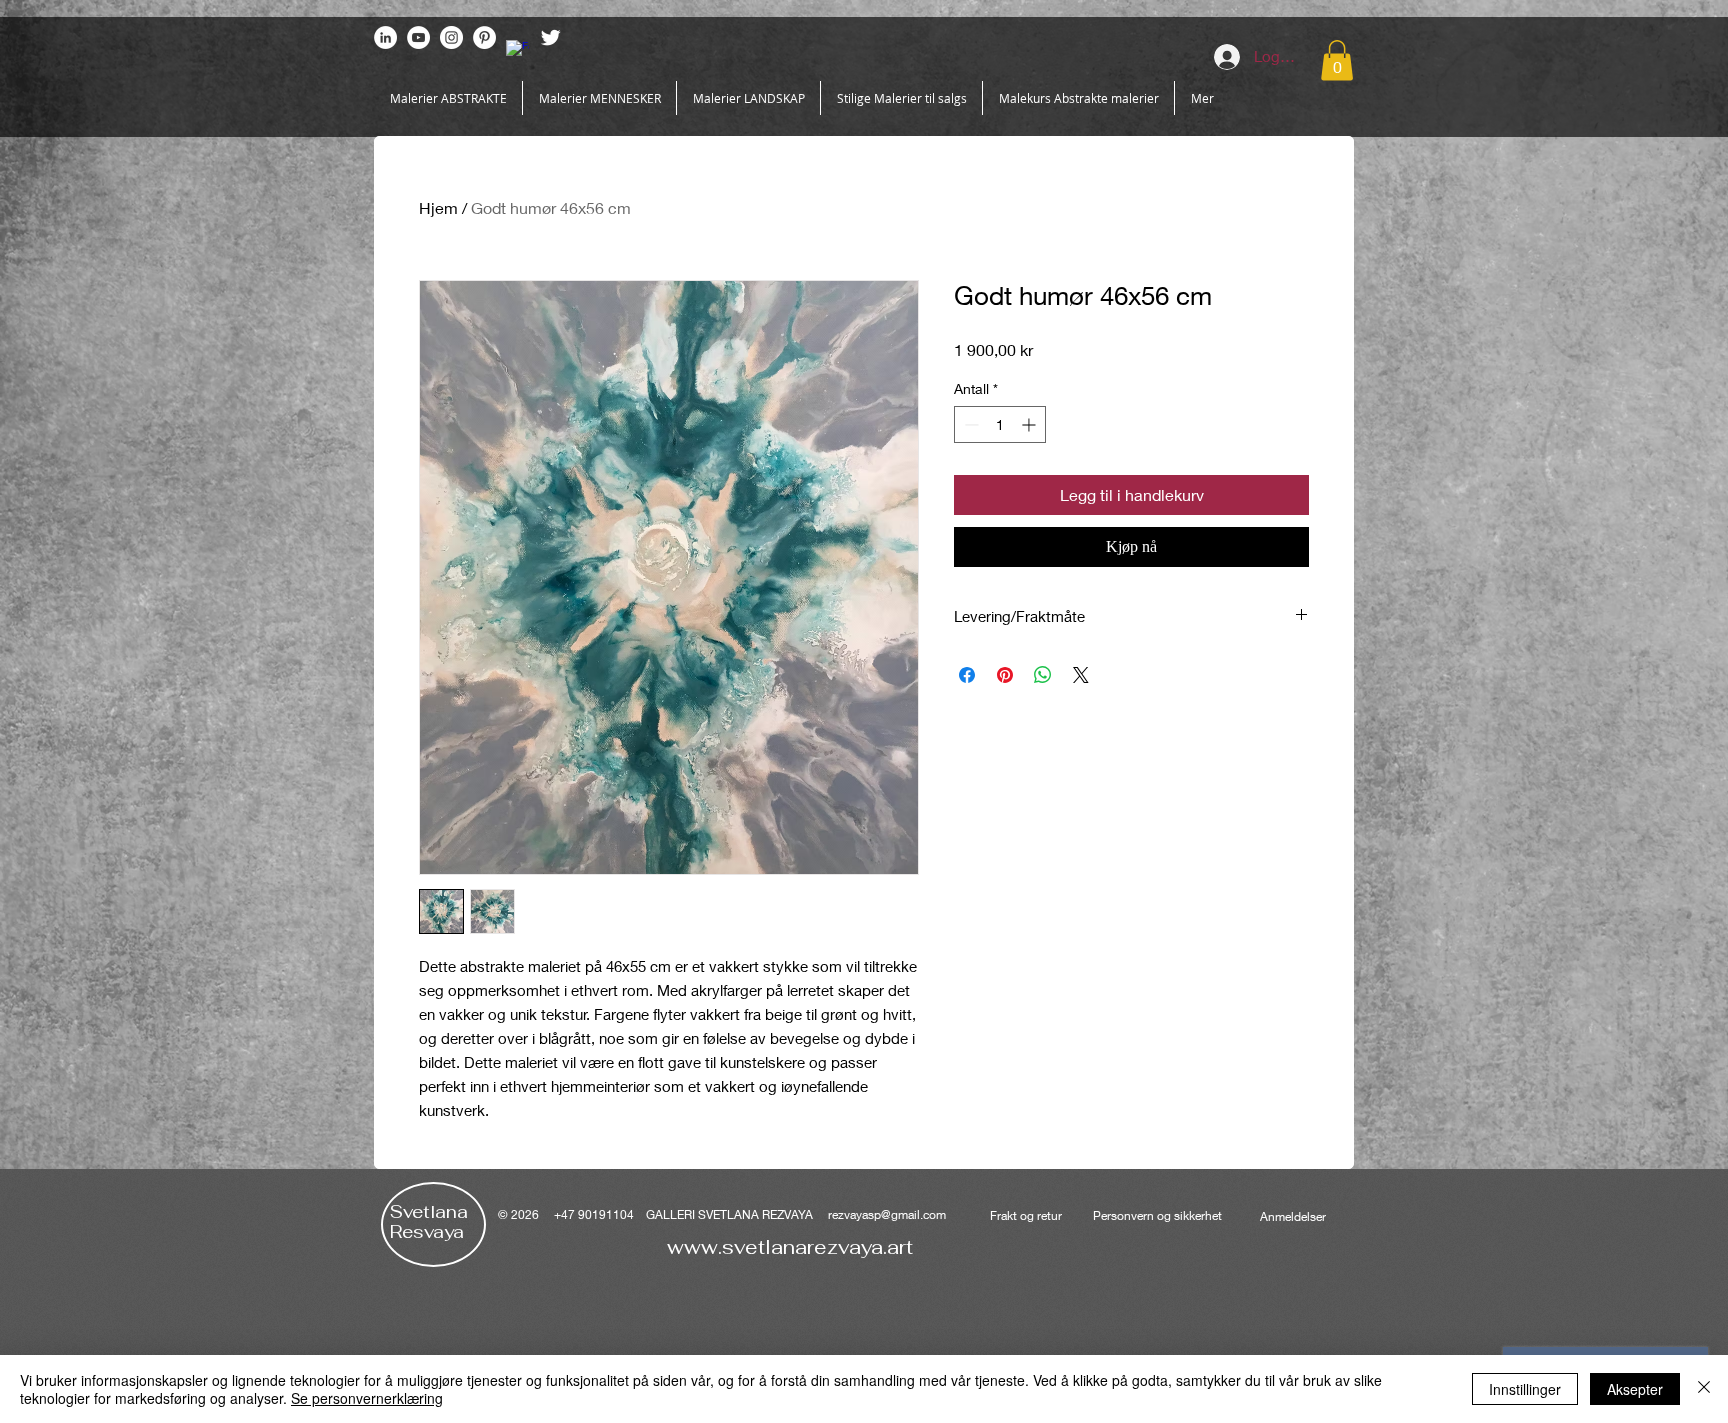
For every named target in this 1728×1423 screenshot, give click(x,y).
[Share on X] (1081, 675)
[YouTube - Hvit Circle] (418, 37)
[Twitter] (550, 37)
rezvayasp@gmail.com (887, 1214)
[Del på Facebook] (967, 675)
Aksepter (1635, 1389)
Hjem (438, 207)
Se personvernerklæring (367, 1398)
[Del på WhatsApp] (1043, 675)
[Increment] (1030, 424)
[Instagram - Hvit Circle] (451, 37)
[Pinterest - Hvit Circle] (484, 37)
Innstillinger (1525, 1389)
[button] (1337, 60)
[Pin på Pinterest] (1005, 675)
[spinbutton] (1000, 424)
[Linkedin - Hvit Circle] (385, 37)
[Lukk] (1704, 1389)
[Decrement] (969, 424)
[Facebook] (517, 51)
